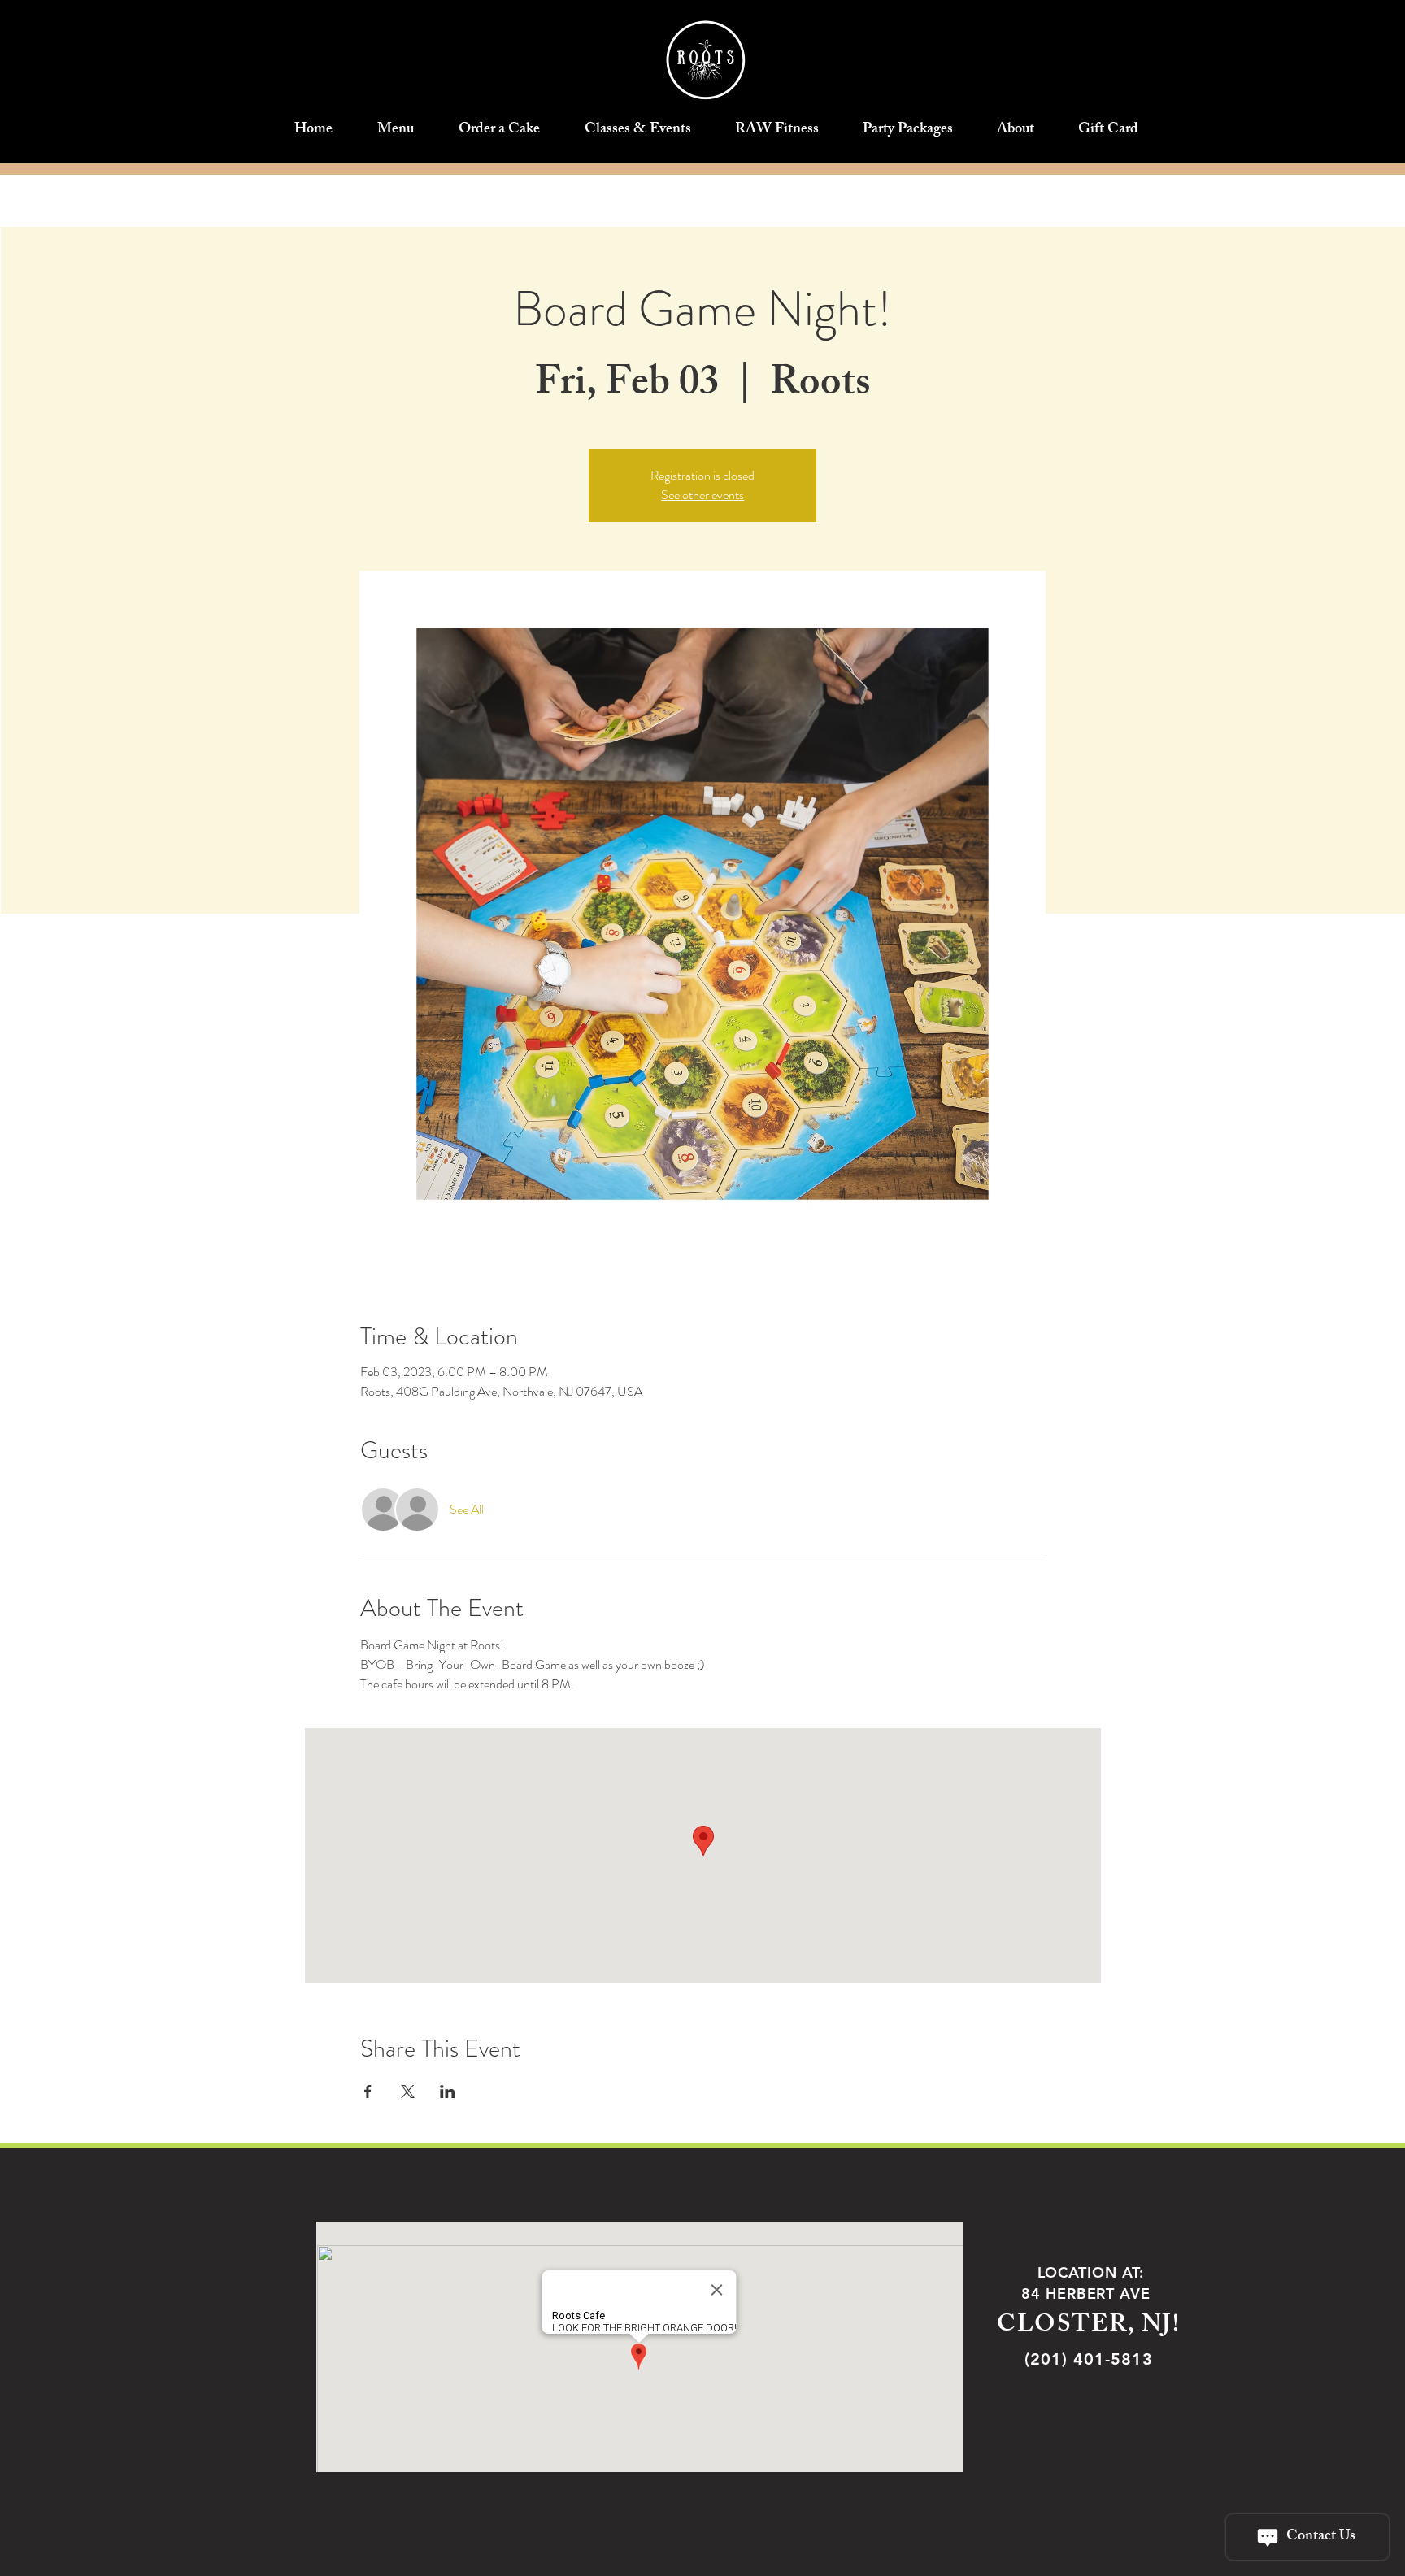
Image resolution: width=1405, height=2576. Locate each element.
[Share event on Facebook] (368, 2092)
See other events (702, 495)
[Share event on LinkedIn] (448, 2092)
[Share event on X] (408, 2092)
